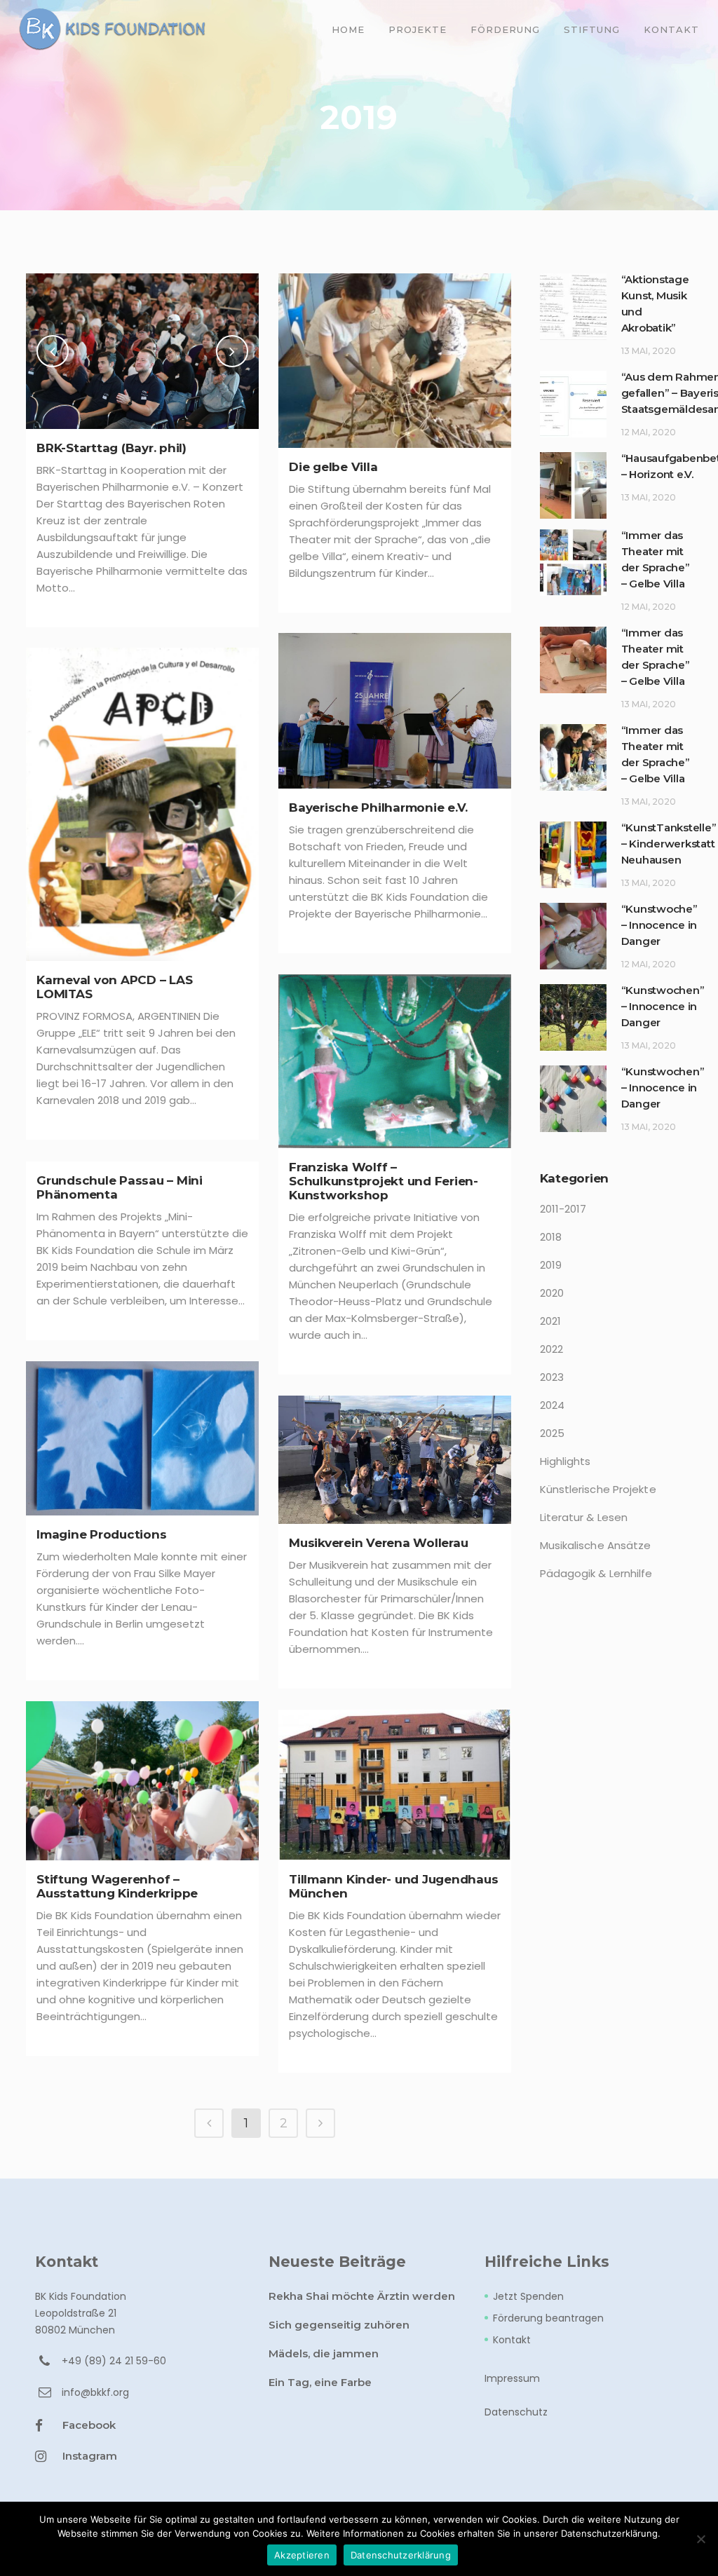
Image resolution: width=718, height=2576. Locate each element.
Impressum (512, 2378)
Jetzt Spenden (528, 2296)
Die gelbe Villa (333, 467)
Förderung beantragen (548, 2318)
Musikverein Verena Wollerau (378, 1543)
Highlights (565, 1461)
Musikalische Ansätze (596, 1545)
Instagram (90, 2456)
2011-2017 (563, 1209)
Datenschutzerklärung (401, 2555)
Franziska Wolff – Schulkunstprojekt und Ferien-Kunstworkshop (384, 1181)
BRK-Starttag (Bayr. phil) (111, 448)
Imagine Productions (101, 1534)
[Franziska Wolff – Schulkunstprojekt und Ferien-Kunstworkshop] (395, 1061)
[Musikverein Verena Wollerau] (395, 1460)
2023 (552, 1377)
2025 (552, 1433)
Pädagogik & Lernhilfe (596, 1573)
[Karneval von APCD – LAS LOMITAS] (142, 804)
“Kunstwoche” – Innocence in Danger (659, 925)
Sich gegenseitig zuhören (339, 2325)
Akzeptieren (302, 2555)
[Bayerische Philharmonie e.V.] (395, 711)
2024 (552, 1405)
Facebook (89, 2425)
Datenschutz (516, 2412)
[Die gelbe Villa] (395, 361)
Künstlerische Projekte (598, 1489)
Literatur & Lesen (584, 1517)
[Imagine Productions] (142, 1438)
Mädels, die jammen (324, 2353)
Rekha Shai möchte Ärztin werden (362, 2296)
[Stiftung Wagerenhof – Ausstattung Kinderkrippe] (142, 1781)
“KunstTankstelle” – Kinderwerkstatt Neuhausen (669, 844)
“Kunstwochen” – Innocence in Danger (663, 1006)
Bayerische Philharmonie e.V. (378, 807)
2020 (552, 1293)
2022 (551, 1349)
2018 (551, 1237)
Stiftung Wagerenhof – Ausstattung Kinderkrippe (117, 1886)
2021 (550, 1321)
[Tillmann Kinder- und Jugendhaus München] (395, 1785)
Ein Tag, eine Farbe (320, 2382)
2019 (551, 1265)
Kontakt (512, 2340)
